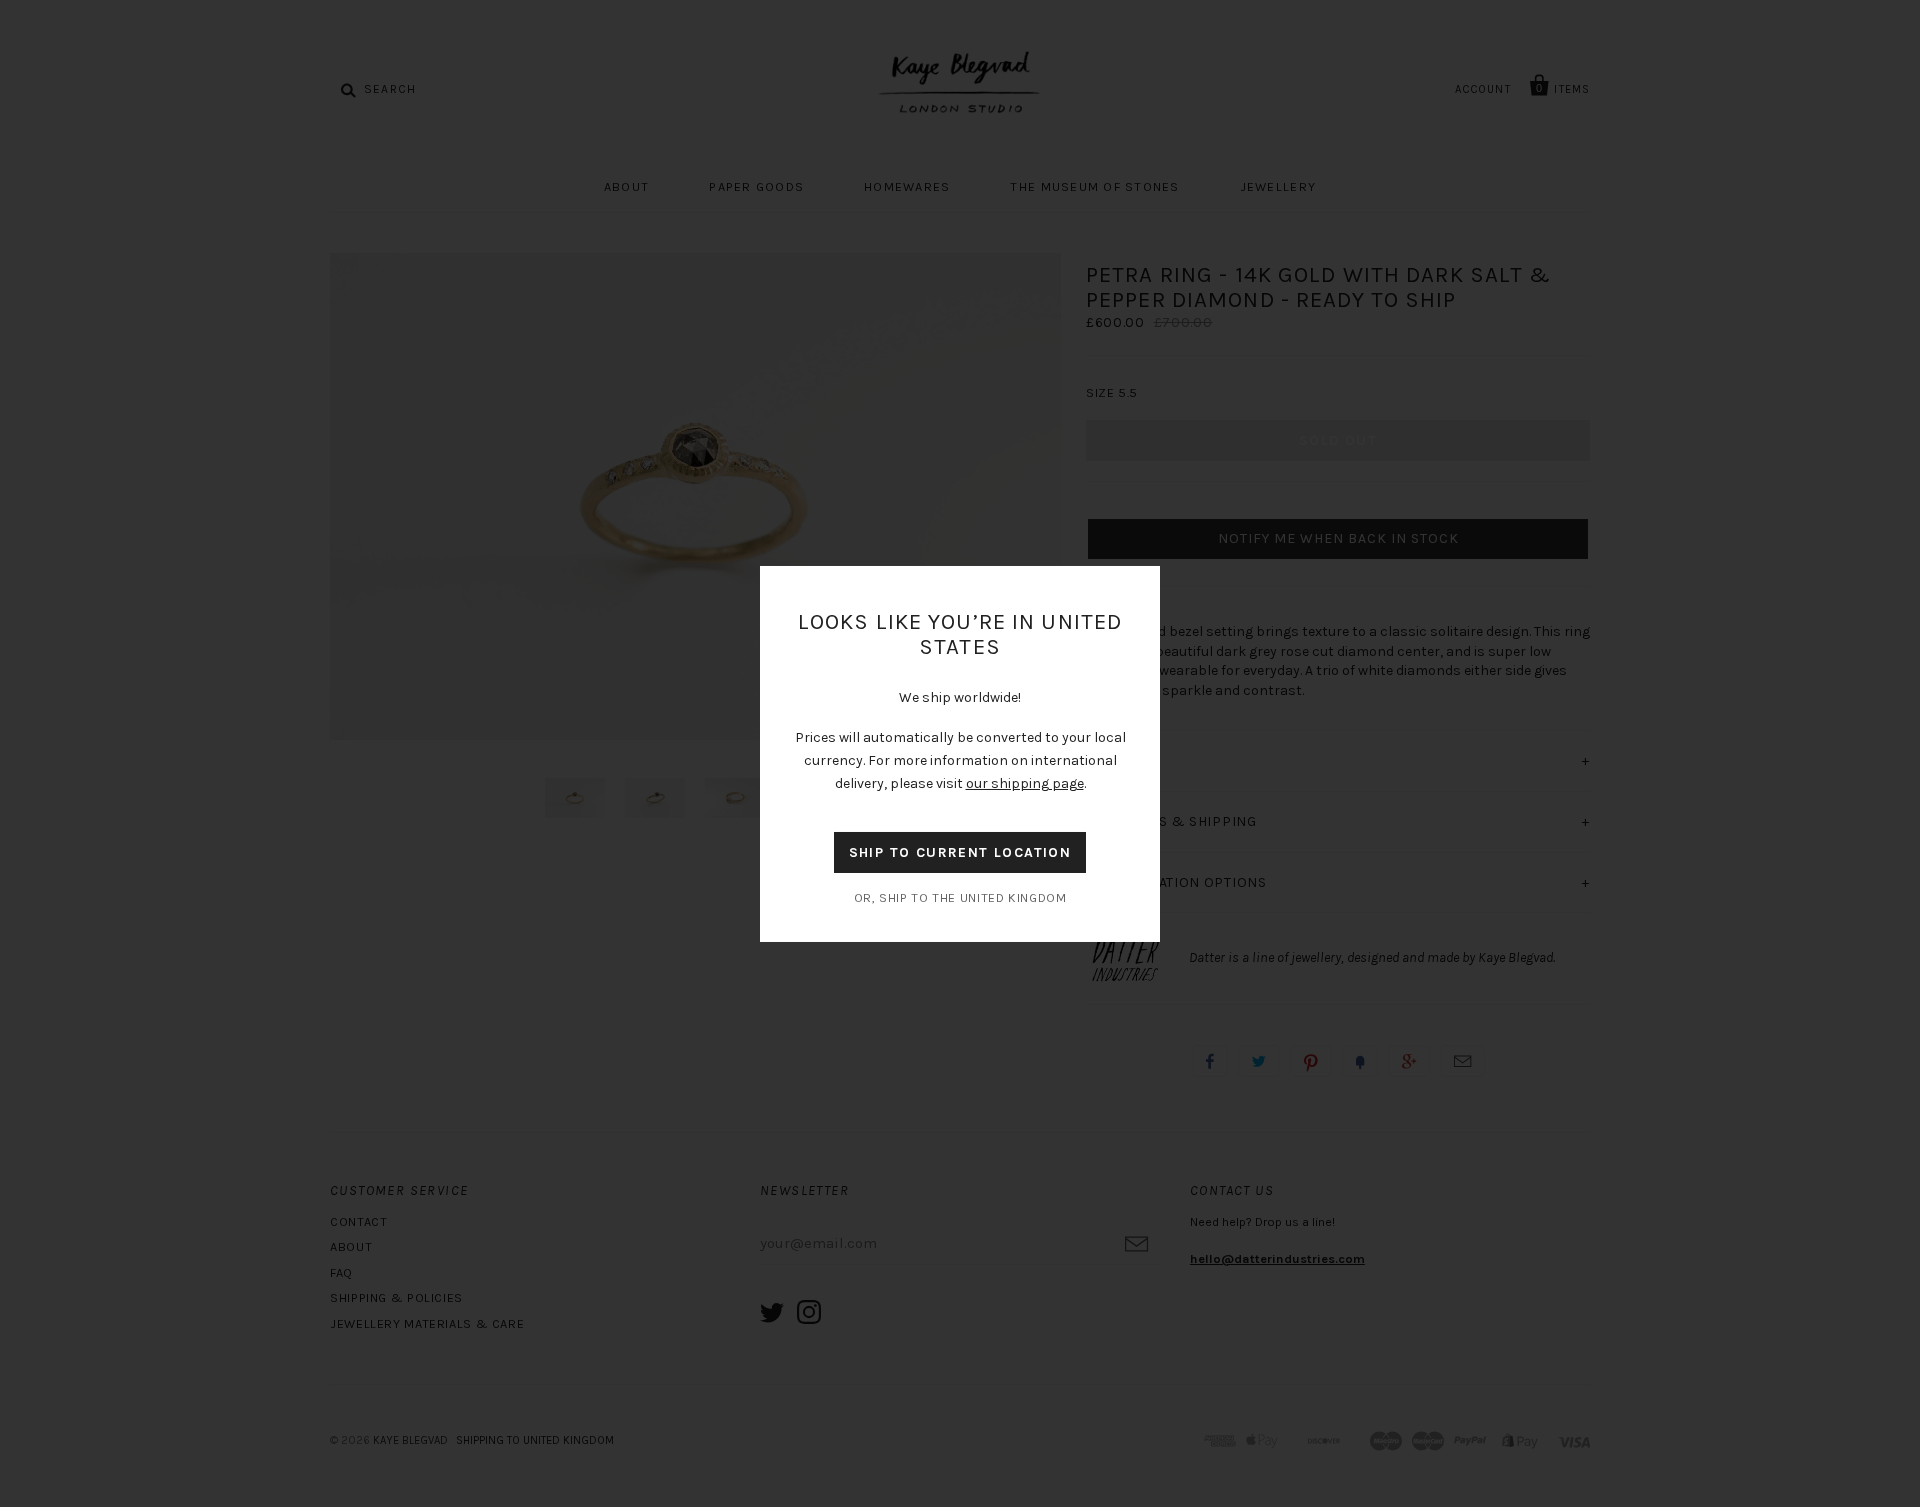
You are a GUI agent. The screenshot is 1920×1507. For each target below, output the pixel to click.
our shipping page (1025, 783)
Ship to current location (960, 852)
